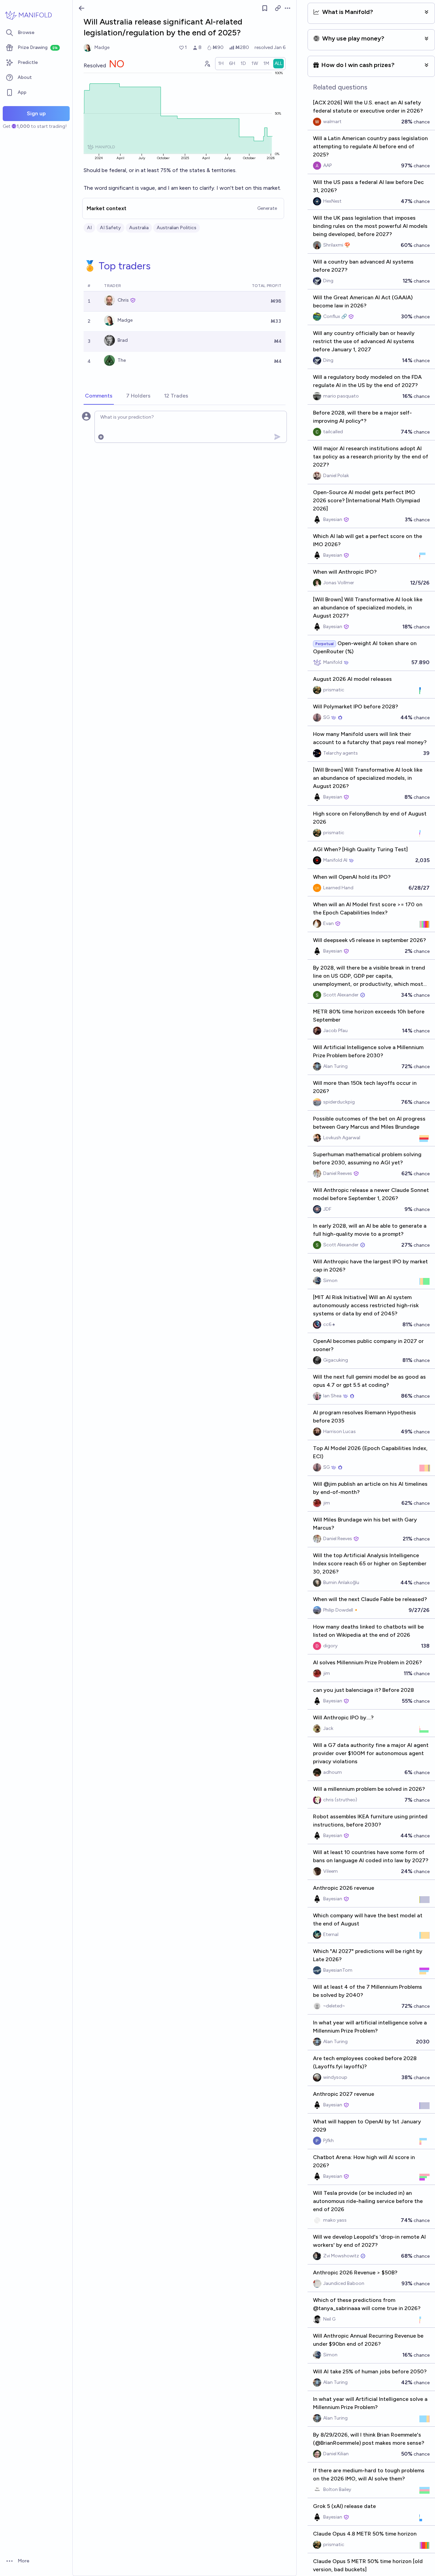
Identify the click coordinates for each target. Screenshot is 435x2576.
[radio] (221, 64)
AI (89, 228)
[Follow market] (265, 8)
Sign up (36, 113)
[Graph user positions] (207, 64)
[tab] (99, 396)
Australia (139, 228)
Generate (267, 208)
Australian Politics (177, 228)
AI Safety (110, 228)
